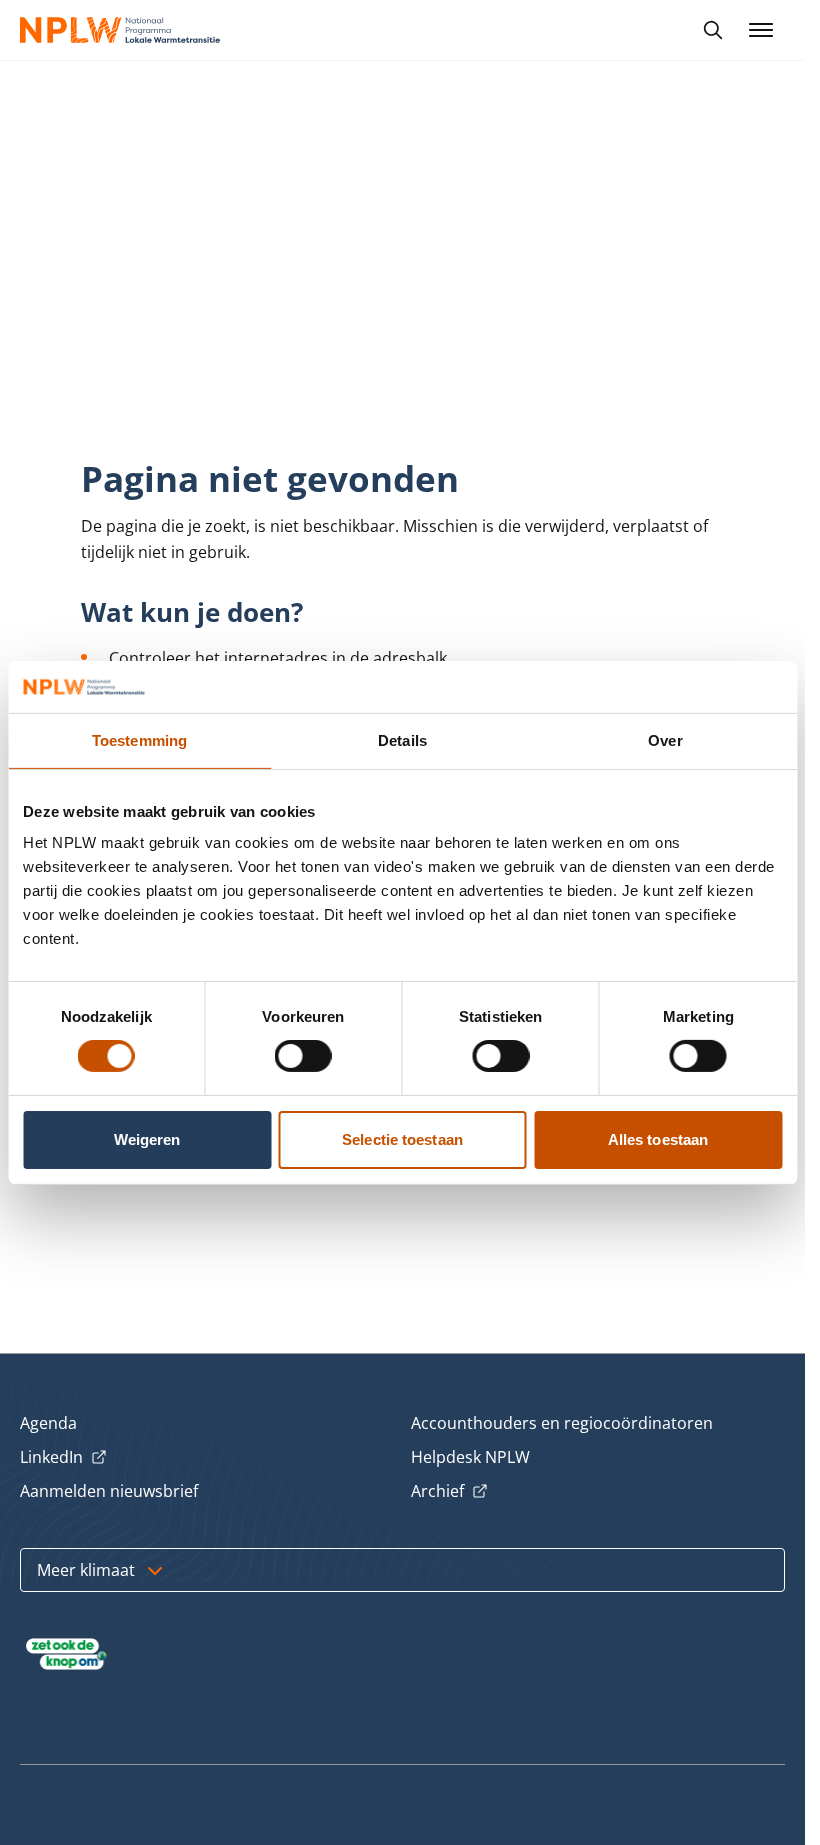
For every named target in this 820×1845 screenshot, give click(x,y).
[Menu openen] (761, 30)
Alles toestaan (658, 1139)
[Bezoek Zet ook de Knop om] (66, 1654)
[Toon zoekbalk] (713, 30)
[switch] (303, 1056)
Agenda (48, 1423)
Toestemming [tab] (139, 740)
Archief (449, 1492)
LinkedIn (63, 1458)
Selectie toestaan (402, 1139)
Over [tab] (665, 740)
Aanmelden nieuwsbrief (109, 1491)
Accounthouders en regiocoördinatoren (562, 1423)
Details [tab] (402, 740)
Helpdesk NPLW (470, 1457)
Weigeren (147, 1139)
